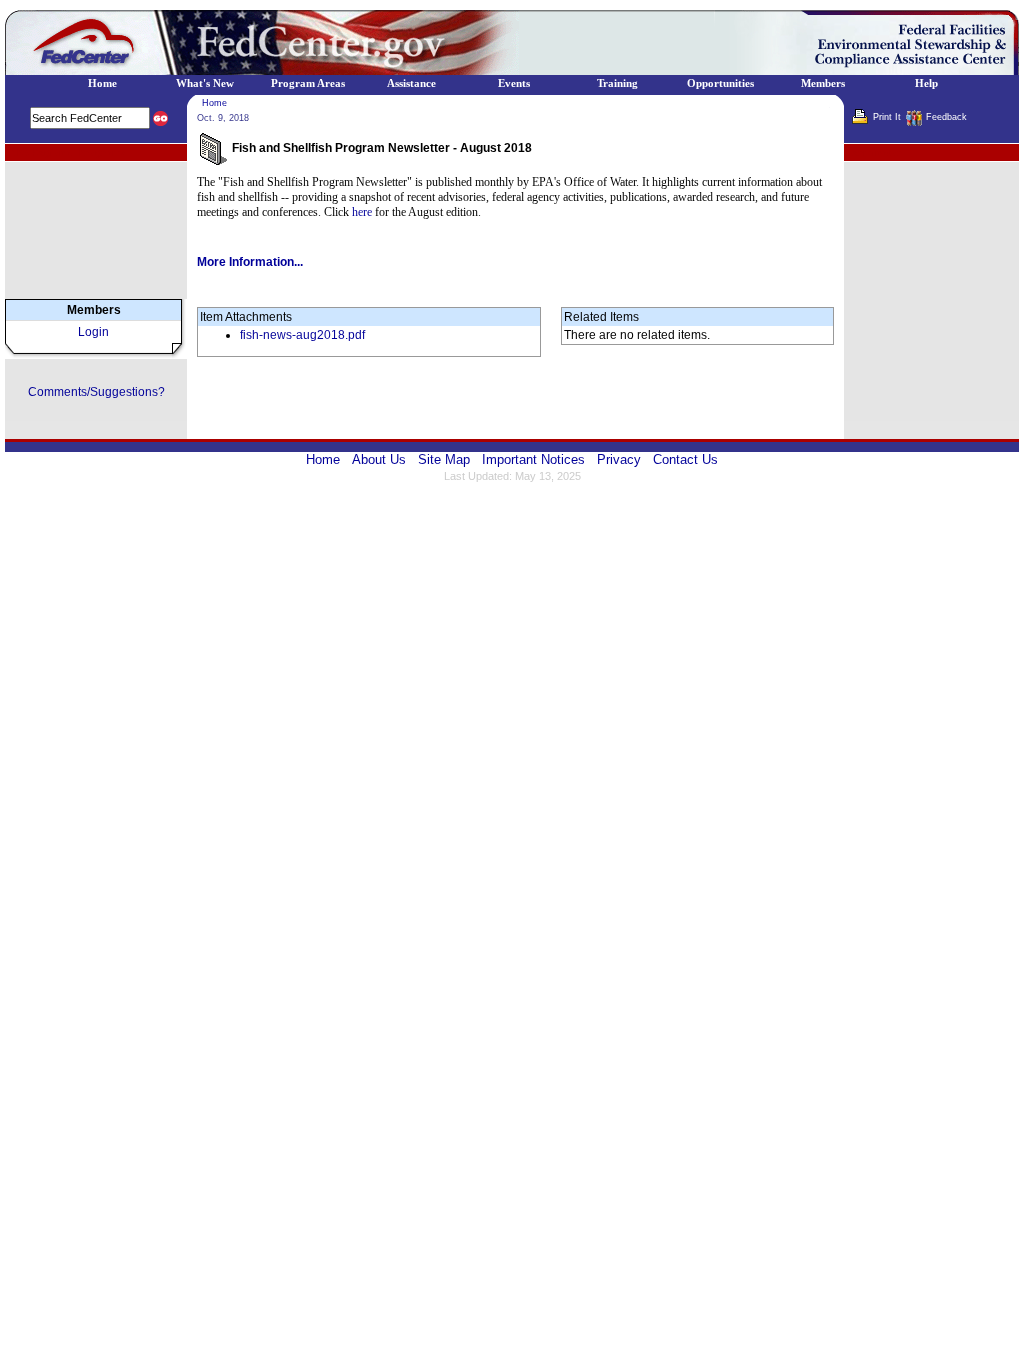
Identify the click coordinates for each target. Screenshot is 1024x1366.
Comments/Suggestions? (96, 392)
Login (93, 332)
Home (214, 103)
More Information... (250, 262)
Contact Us (685, 459)
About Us (379, 459)
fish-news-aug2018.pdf (302, 335)
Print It (887, 117)
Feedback (946, 117)
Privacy (619, 459)
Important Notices (533, 459)
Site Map (444, 459)
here (362, 212)
